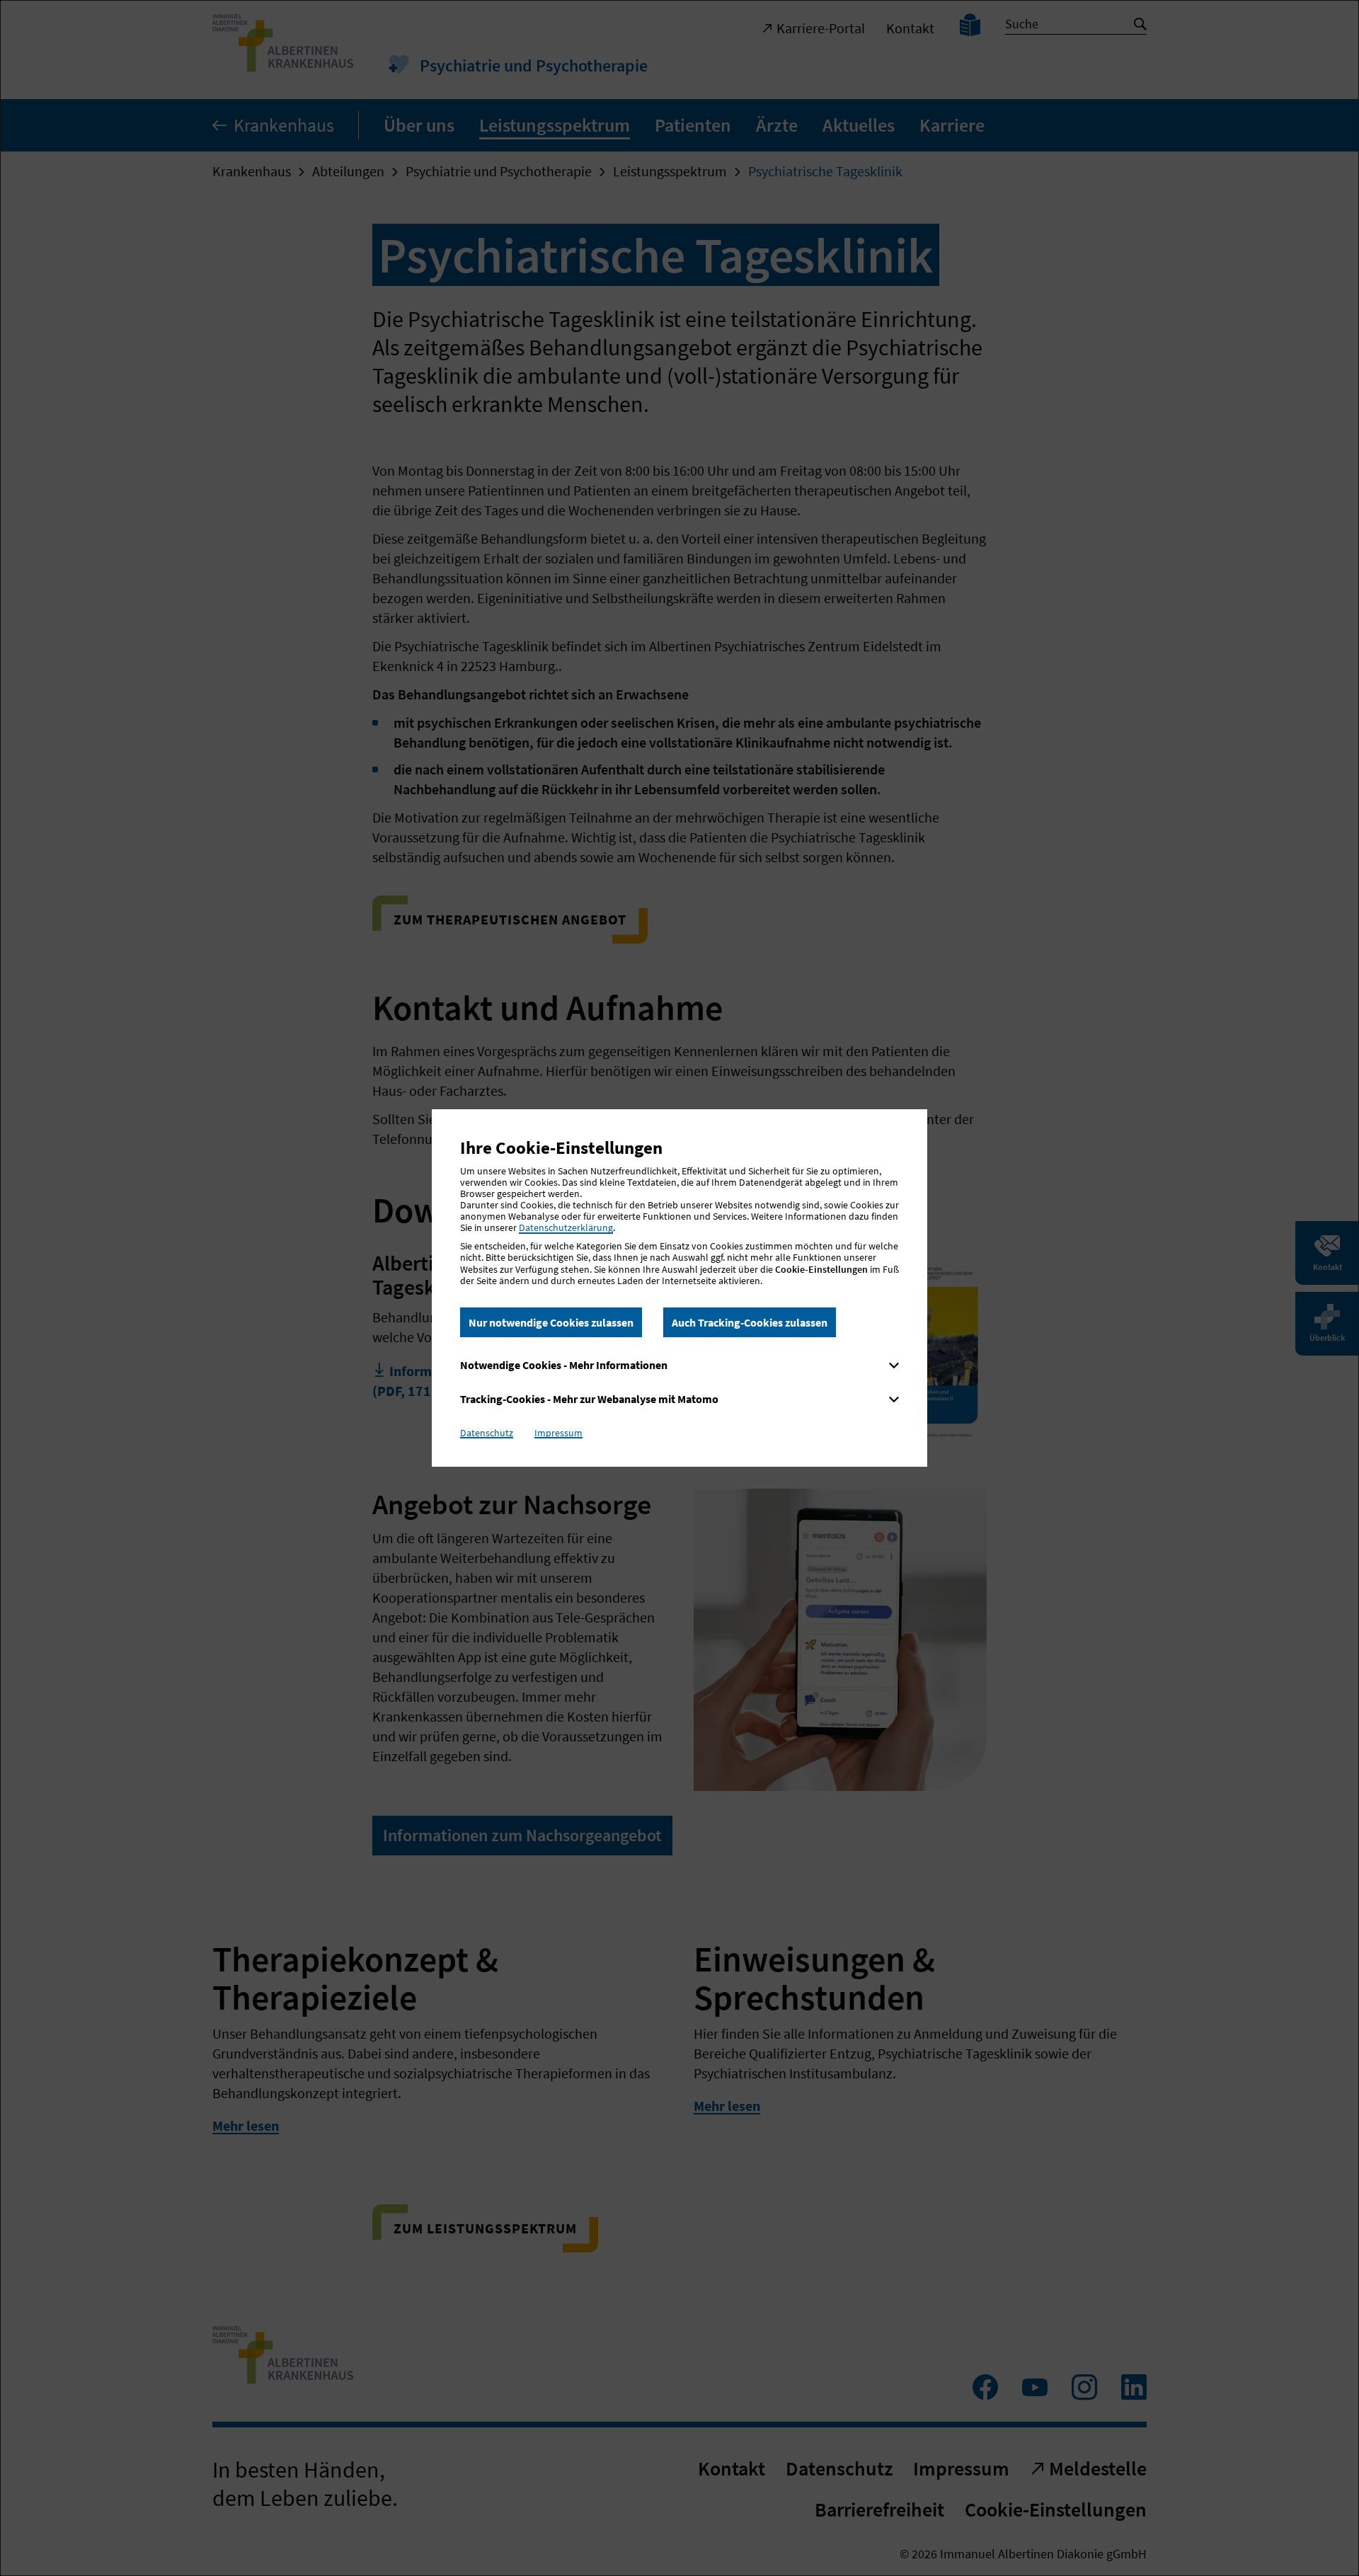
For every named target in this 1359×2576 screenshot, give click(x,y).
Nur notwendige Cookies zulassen (551, 1322)
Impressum (558, 1433)
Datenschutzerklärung (566, 1227)
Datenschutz (487, 1433)
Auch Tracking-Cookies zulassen (750, 1322)
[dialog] (679, 1288)
